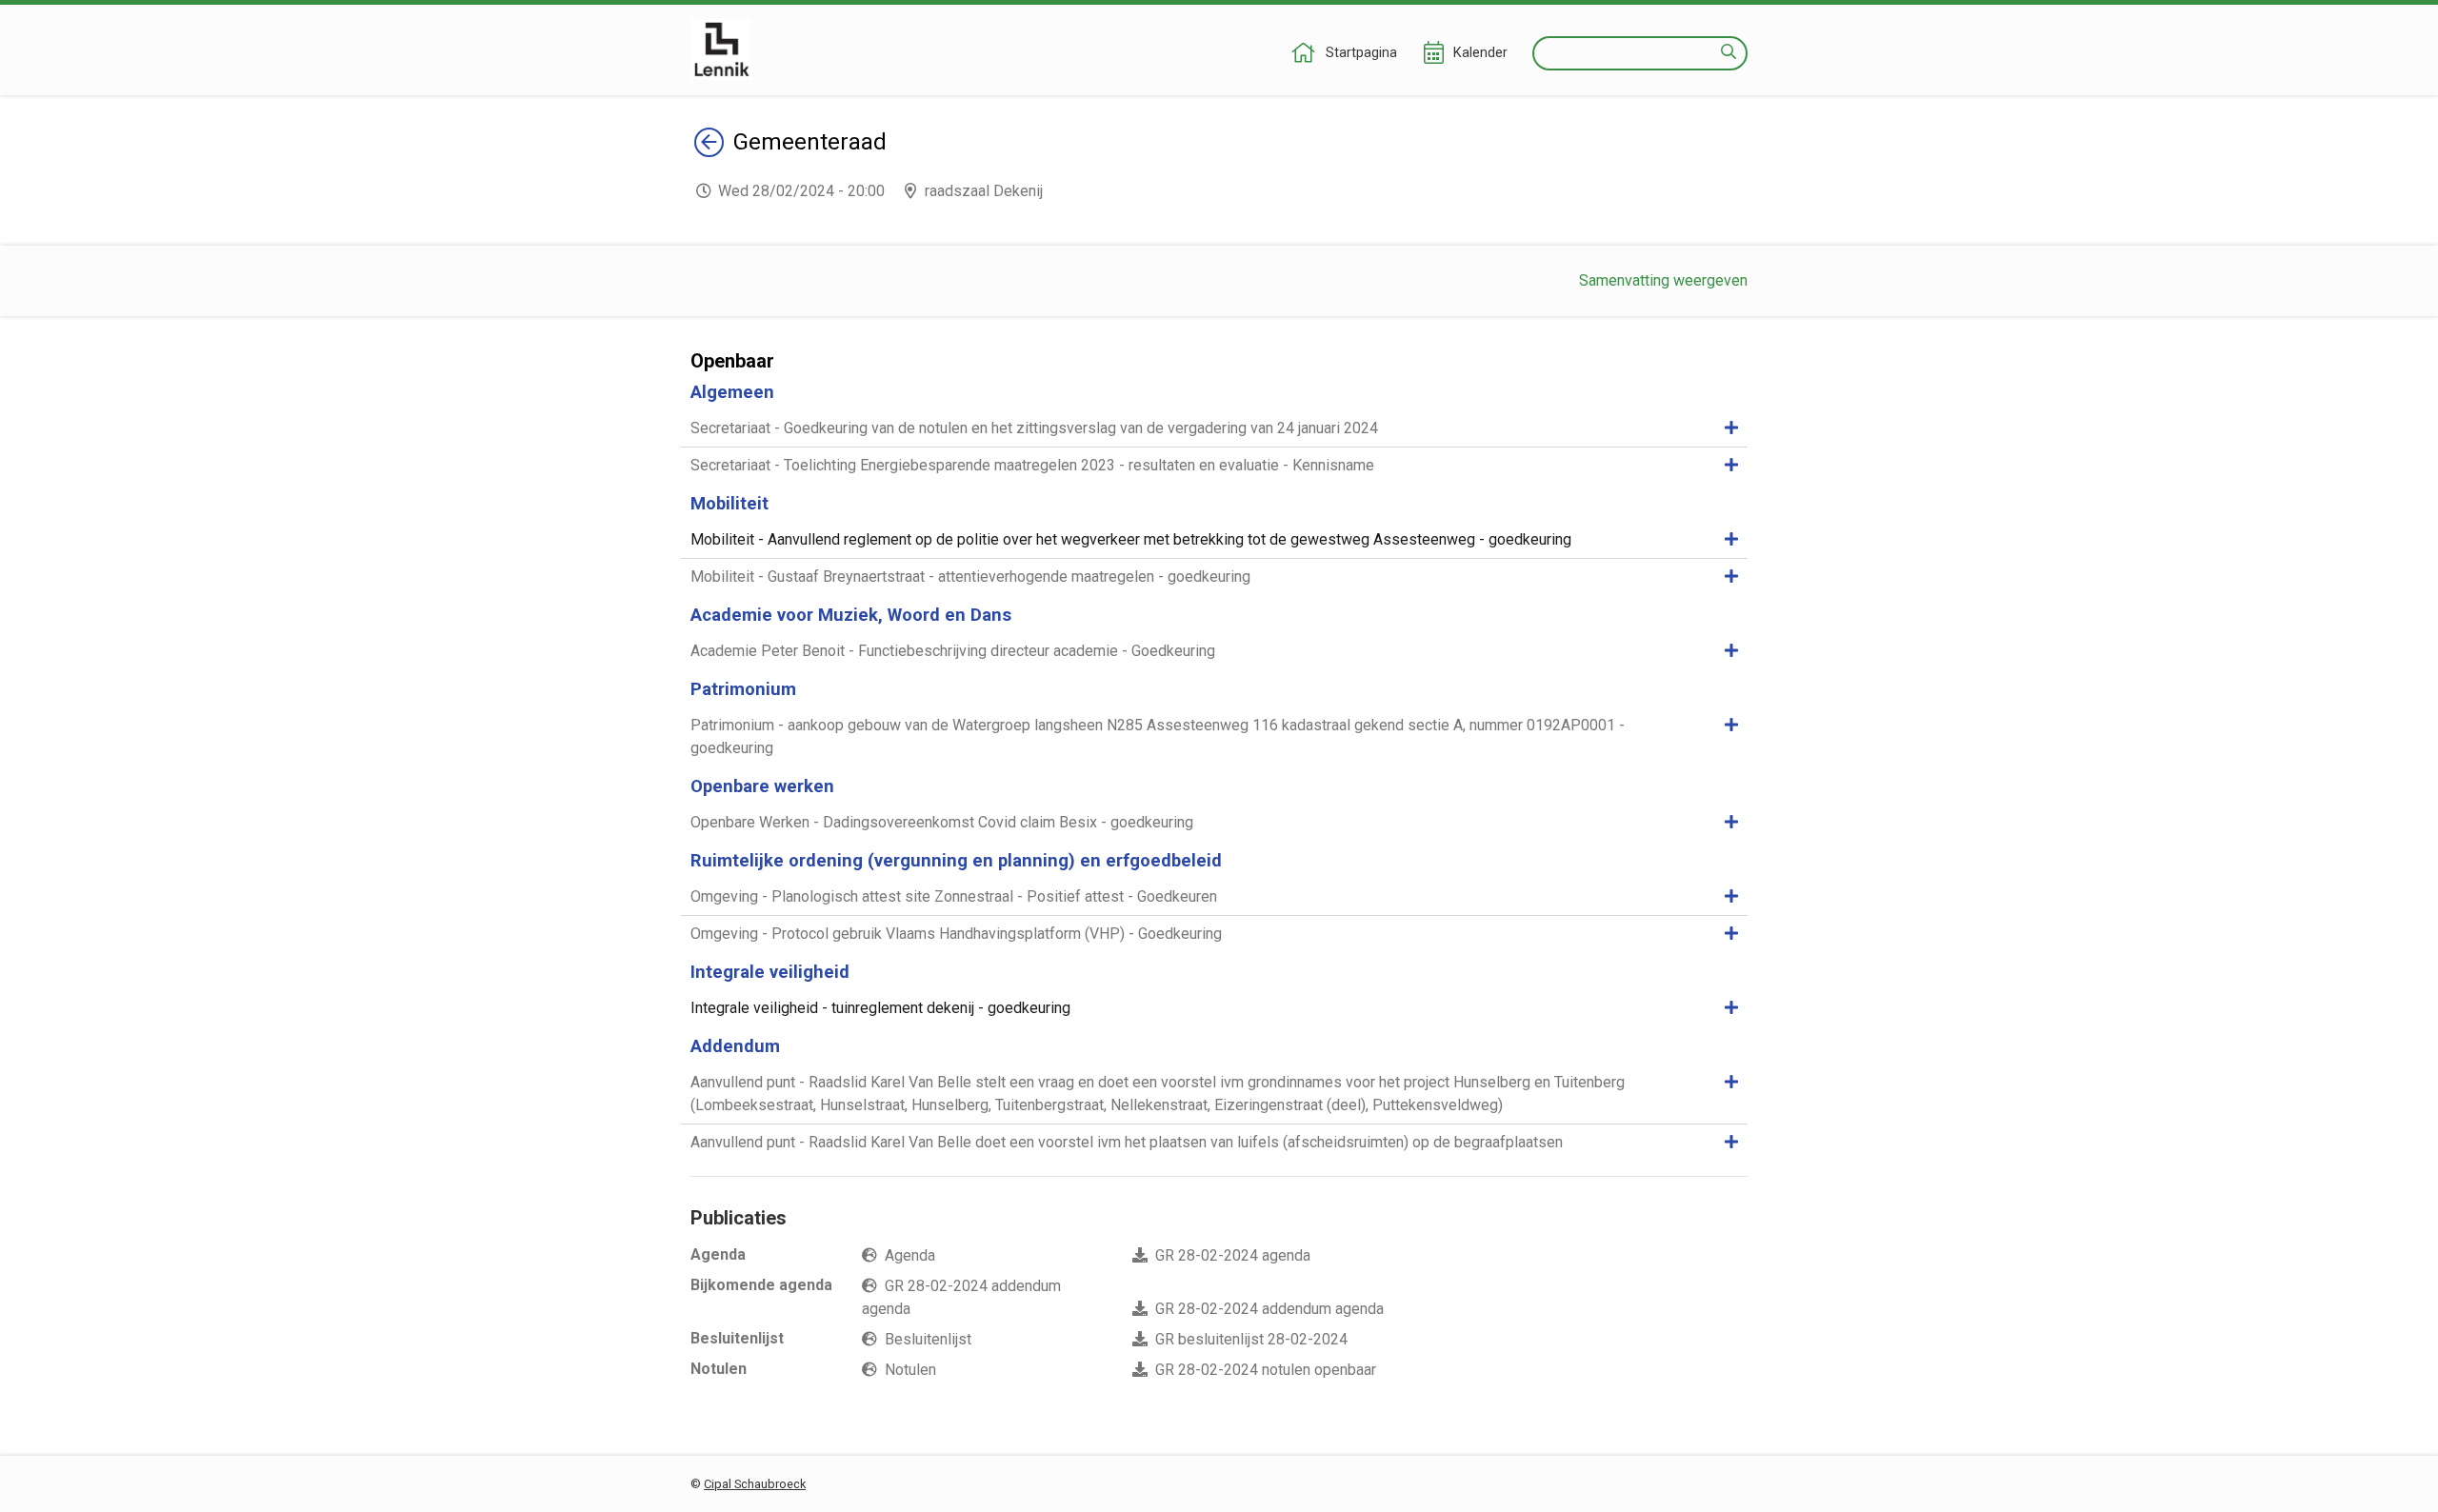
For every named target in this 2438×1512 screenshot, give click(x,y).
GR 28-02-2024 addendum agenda (1269, 1309)
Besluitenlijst (928, 1339)
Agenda (910, 1255)
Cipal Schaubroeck (755, 1484)
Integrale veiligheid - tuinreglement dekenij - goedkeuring (880, 1008)
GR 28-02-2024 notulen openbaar (1266, 1370)
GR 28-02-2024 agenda (1233, 1255)
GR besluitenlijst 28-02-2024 (1251, 1339)
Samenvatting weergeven (1663, 280)
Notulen (910, 1370)
